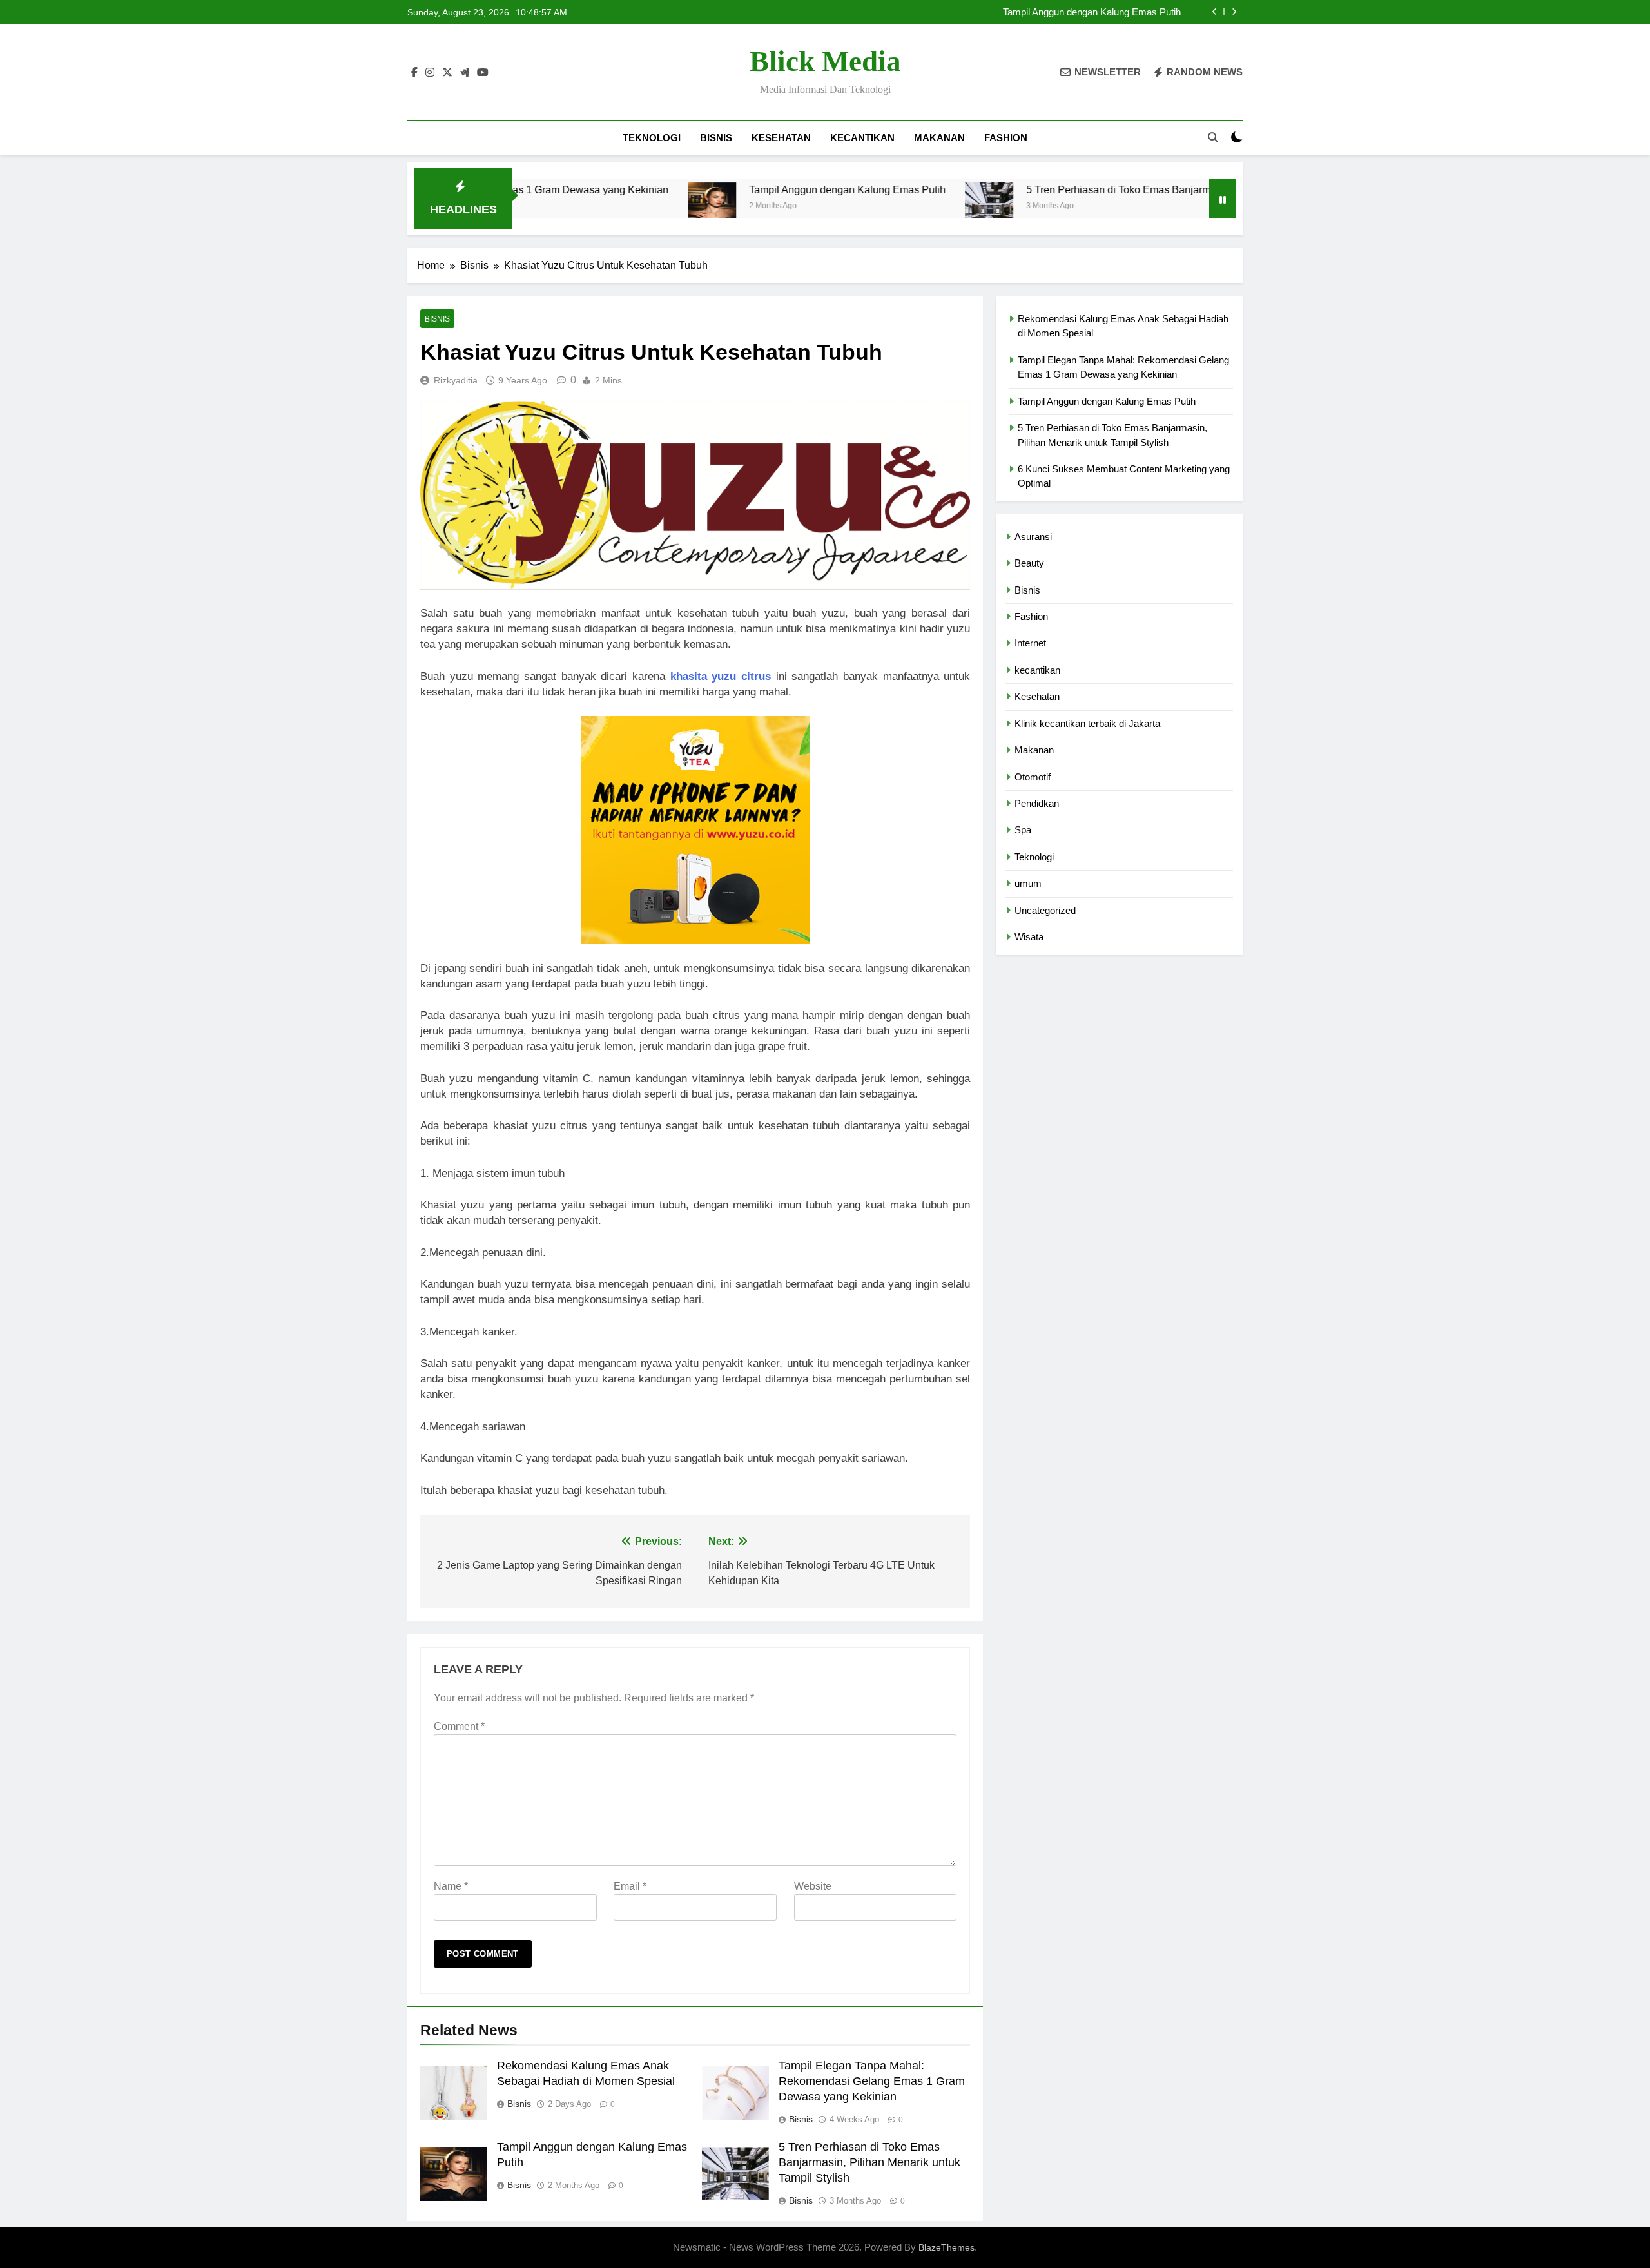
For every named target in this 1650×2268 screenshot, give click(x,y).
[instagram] (430, 73)
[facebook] (414, 73)
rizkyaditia (456, 380)
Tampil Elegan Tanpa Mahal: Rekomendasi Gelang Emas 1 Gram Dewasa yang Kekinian (872, 2081)
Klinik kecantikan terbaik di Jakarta (1087, 723)
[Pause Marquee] (1223, 199)
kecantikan (862, 138)
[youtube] (483, 73)
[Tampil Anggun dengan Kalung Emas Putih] (618, 207)
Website (813, 1886)
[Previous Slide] (1215, 12)
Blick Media (825, 61)
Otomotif (1033, 777)
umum (1028, 883)
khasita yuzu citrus (721, 676)
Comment (459, 1726)
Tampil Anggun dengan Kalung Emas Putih (753, 189)
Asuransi (1033, 537)
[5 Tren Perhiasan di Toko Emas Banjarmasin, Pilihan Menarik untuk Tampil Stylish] (895, 207)
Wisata (1029, 937)
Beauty (1029, 563)
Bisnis (716, 138)
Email (630, 1886)
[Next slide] (1234, 12)
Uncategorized (1045, 910)
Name (451, 1886)
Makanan (939, 138)
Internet (1030, 643)
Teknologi (652, 138)
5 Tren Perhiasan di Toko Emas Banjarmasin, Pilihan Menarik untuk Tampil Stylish (1009, 12)
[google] (465, 73)
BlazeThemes (946, 2247)
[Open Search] (1213, 137)
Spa (1023, 830)
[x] (447, 73)
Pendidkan (1037, 803)
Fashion (1006, 138)
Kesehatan (781, 138)
